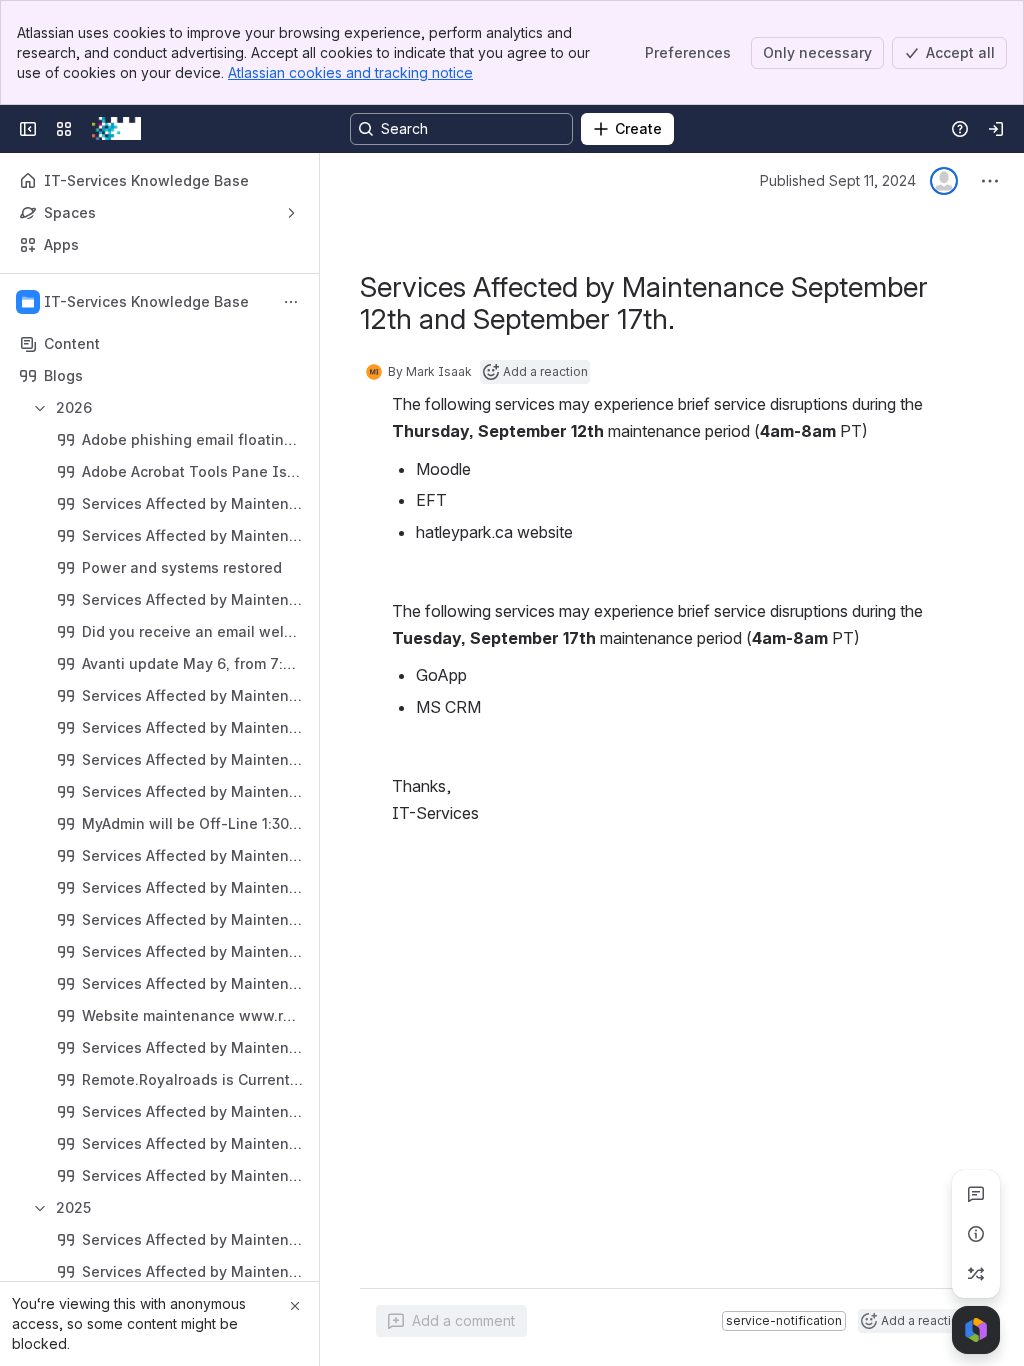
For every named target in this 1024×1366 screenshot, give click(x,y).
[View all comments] (976, 1194)
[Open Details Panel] (976, 1234)
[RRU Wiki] (116, 129)
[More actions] (291, 302)
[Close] (295, 1306)
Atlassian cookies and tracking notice (350, 72)
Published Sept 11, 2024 (838, 180)
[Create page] (976, 1274)
